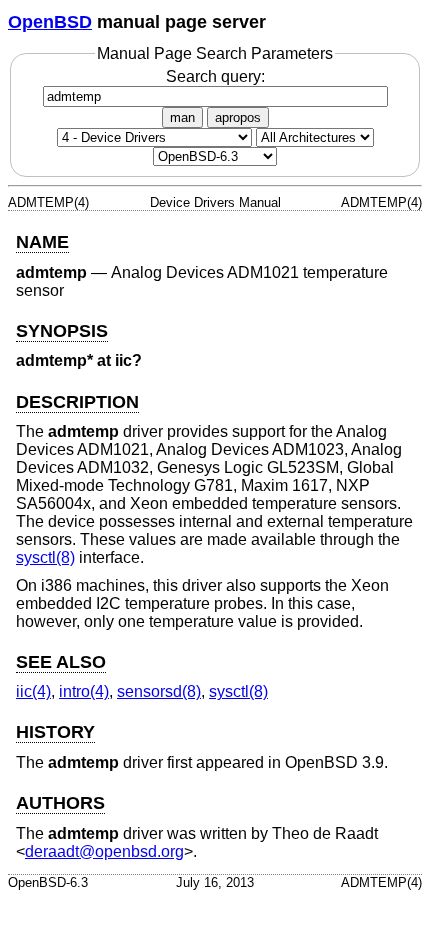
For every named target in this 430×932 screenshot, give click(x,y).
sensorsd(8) (159, 691)
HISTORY (55, 732)
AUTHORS (60, 803)
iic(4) (33, 691)
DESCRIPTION (77, 402)
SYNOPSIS (62, 331)
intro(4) (84, 691)
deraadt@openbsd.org (104, 851)
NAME (42, 242)
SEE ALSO (61, 662)
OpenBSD (50, 22)
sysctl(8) (45, 557)
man (182, 117)
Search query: (215, 76)
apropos (238, 117)
